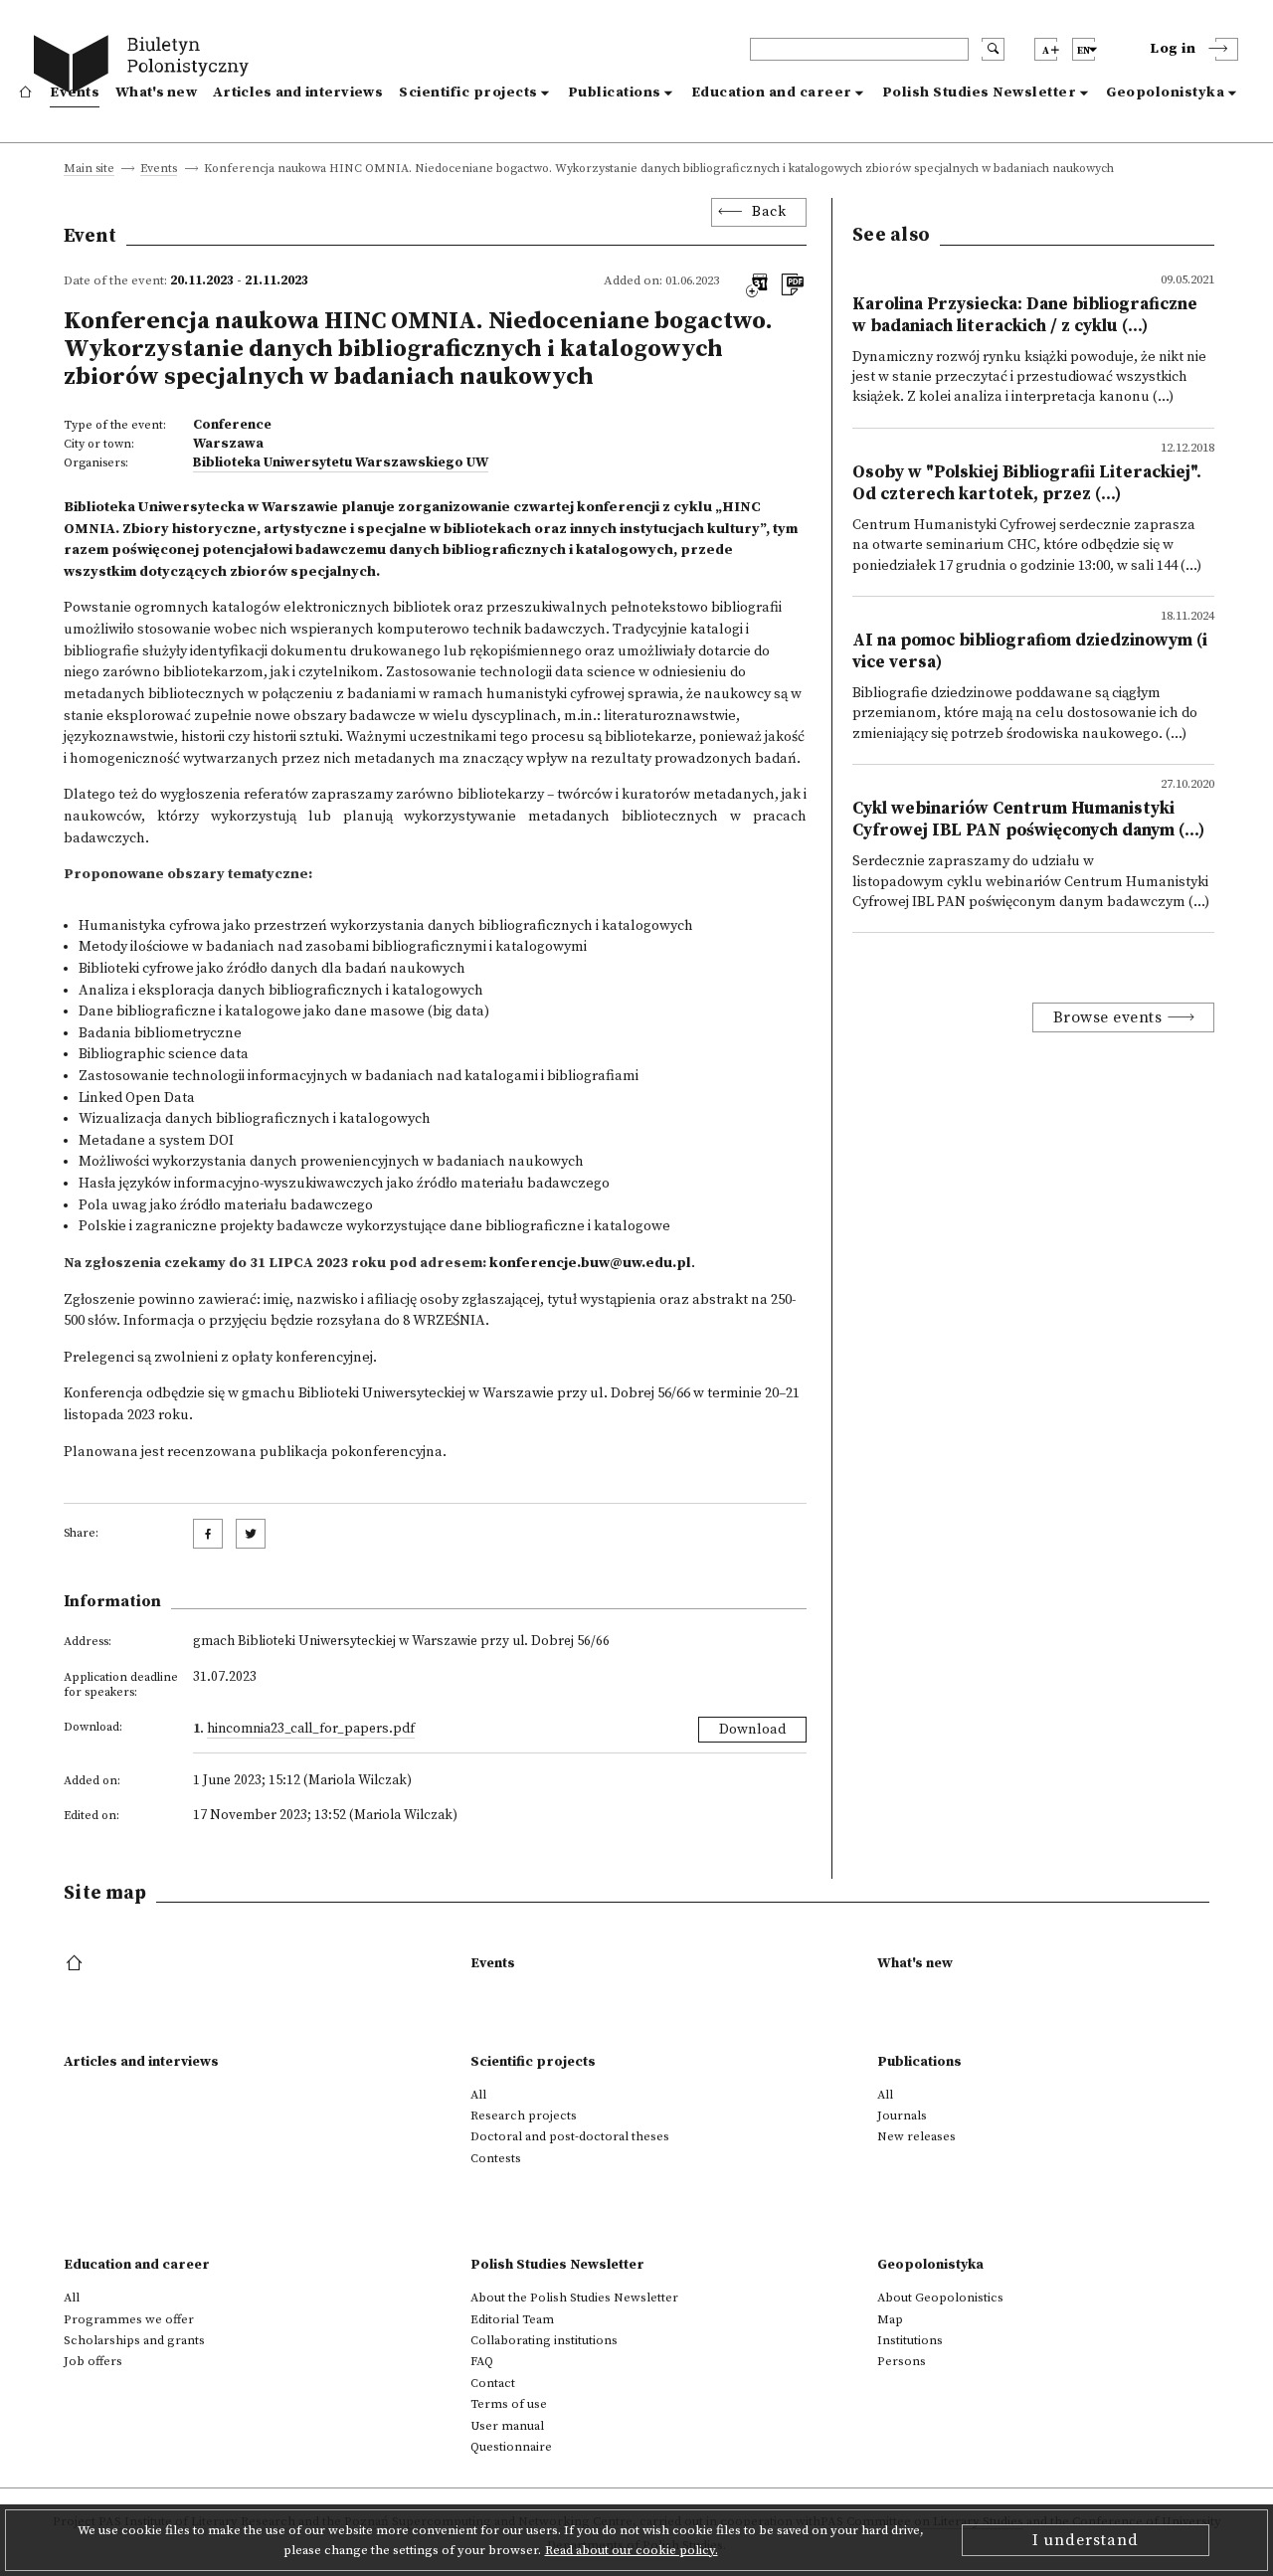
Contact (493, 2383)
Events (75, 92)
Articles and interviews (298, 92)
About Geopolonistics (940, 2298)
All (478, 2095)
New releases (916, 2136)
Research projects (524, 2116)
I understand (1086, 2540)
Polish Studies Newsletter (980, 92)
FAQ (482, 2361)
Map (890, 2319)
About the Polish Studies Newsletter (574, 2298)
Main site (89, 170)
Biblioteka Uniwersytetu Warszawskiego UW (341, 462)
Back (769, 212)
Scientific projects (468, 92)
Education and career (772, 92)
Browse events (1108, 1017)
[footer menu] (76, 1964)
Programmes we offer (129, 2319)
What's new (156, 92)
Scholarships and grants (134, 2340)
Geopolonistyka (1165, 92)
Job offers (93, 2361)
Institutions (910, 2340)
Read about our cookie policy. (632, 2550)
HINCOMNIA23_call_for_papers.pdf (311, 1729)
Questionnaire (511, 2447)
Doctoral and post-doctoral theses (570, 2136)
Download (752, 1730)
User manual (507, 2426)
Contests (496, 2158)
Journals (902, 2116)
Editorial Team (512, 2319)
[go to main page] (146, 67)
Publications (615, 92)
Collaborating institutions (544, 2340)
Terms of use (509, 2404)
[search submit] (993, 49)
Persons (902, 2361)
